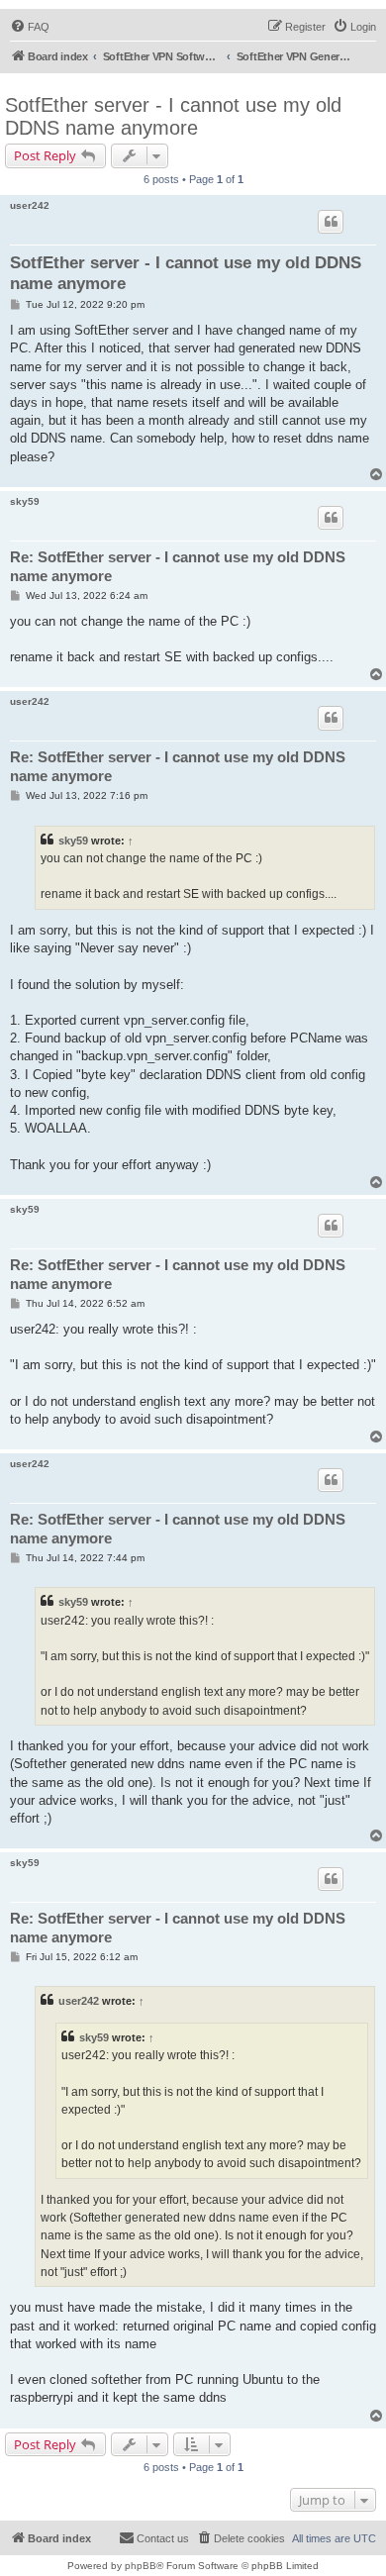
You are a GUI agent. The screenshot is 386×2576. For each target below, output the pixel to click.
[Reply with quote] (331, 222)
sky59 (25, 501)
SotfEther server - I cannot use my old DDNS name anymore (173, 116)
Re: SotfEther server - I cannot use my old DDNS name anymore (178, 566)
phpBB (141, 2566)
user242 (30, 205)
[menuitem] (30, 27)
